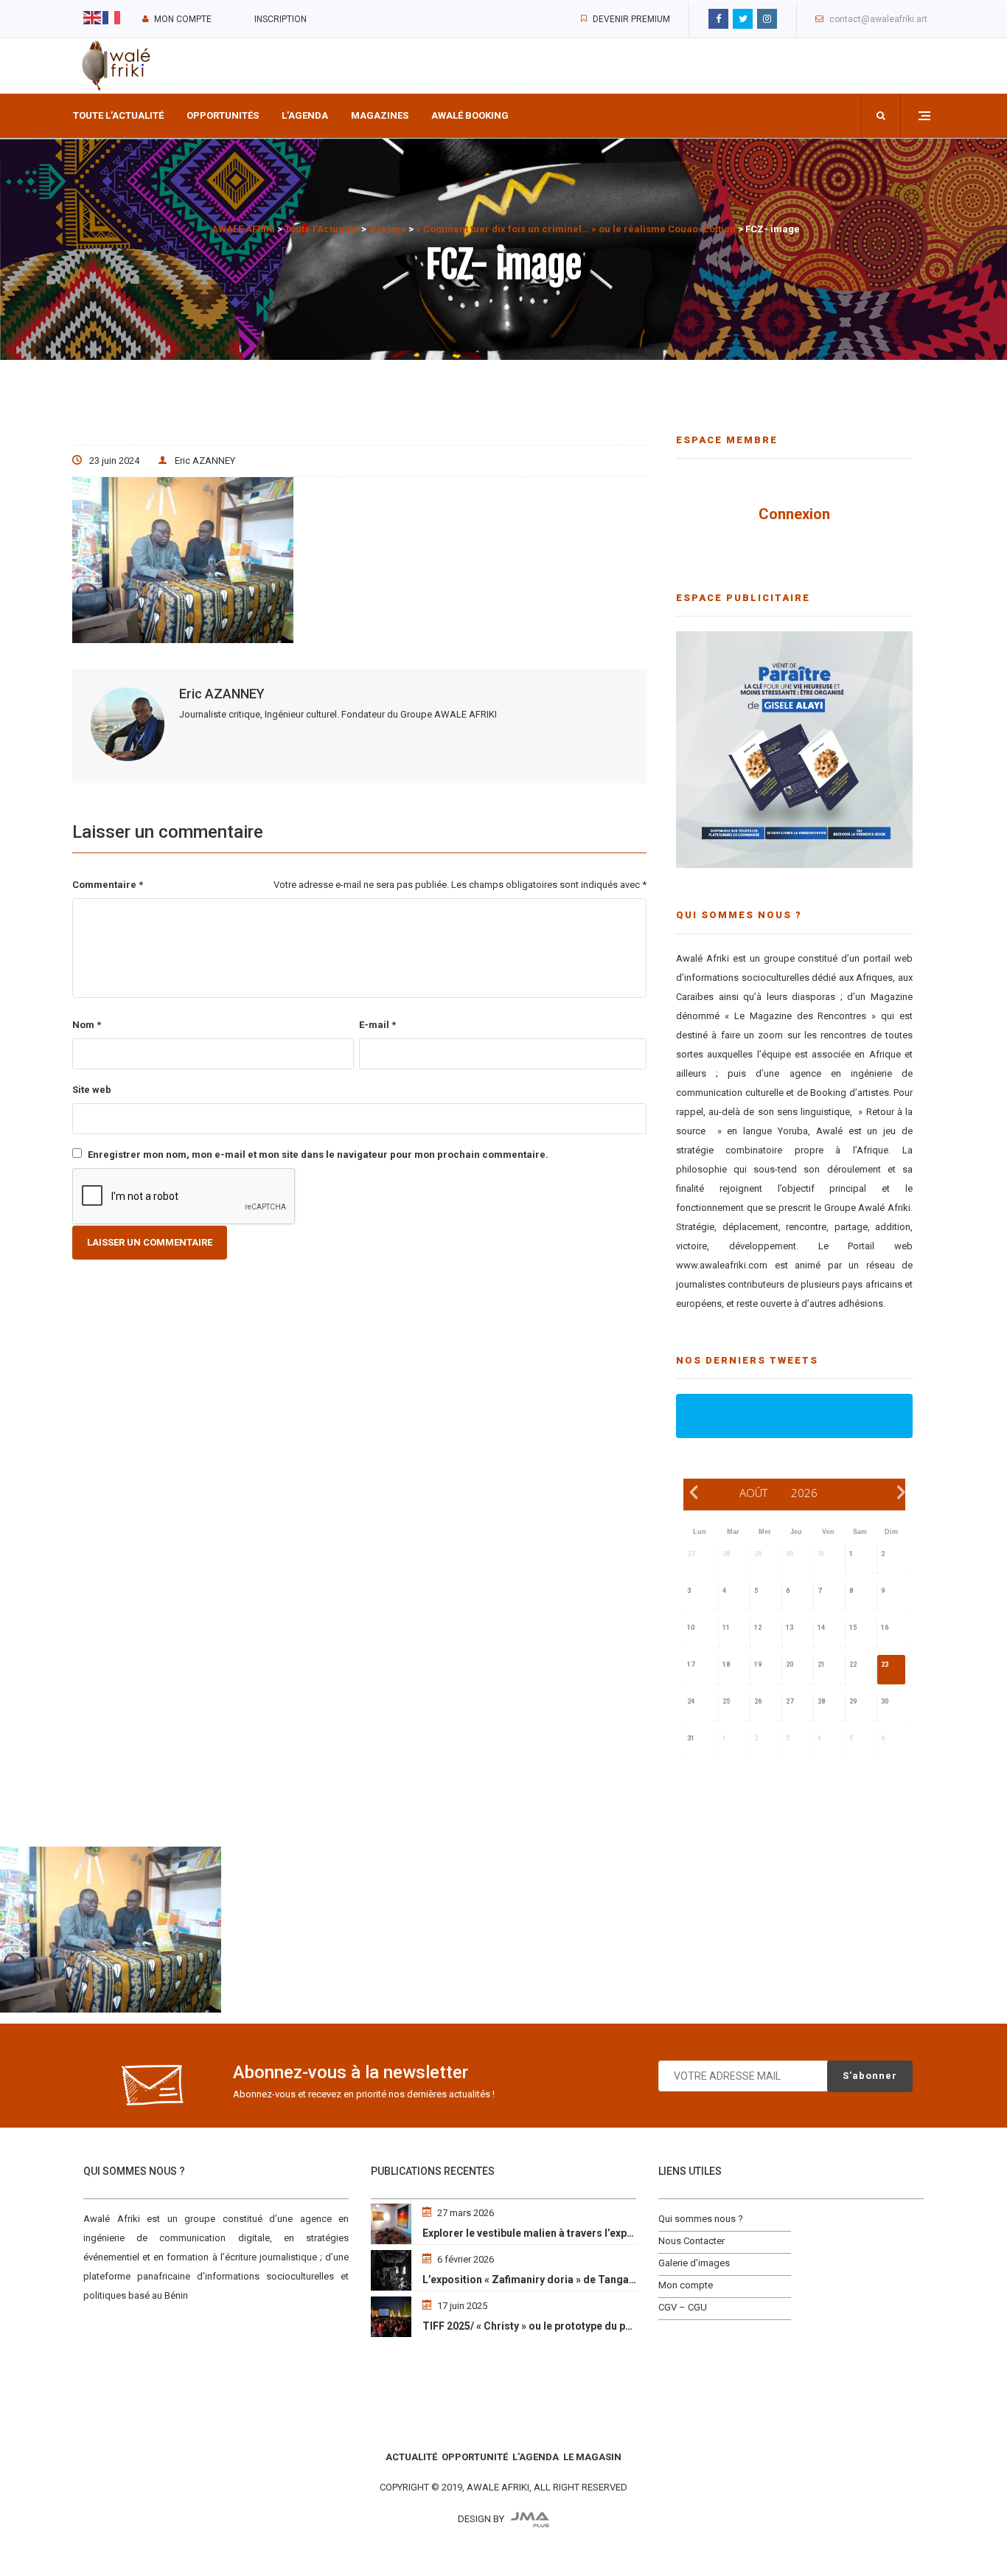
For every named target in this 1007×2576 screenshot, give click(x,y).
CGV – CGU (683, 2307)
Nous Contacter (691, 2241)
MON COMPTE (183, 19)
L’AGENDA (536, 2457)
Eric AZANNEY (205, 461)
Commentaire (108, 885)
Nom (87, 1025)
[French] (112, 17)
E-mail (377, 1025)
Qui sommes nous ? (701, 2219)
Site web (92, 1090)
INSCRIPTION (281, 19)
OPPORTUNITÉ (475, 2457)
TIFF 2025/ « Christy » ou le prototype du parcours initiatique (569, 2326)
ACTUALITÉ (411, 2457)
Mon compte (686, 2285)
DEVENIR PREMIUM (631, 19)
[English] (93, 17)
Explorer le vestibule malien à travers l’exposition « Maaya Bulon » (582, 2233)
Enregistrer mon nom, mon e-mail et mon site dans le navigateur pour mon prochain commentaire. (318, 1155)
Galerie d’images (694, 2263)
